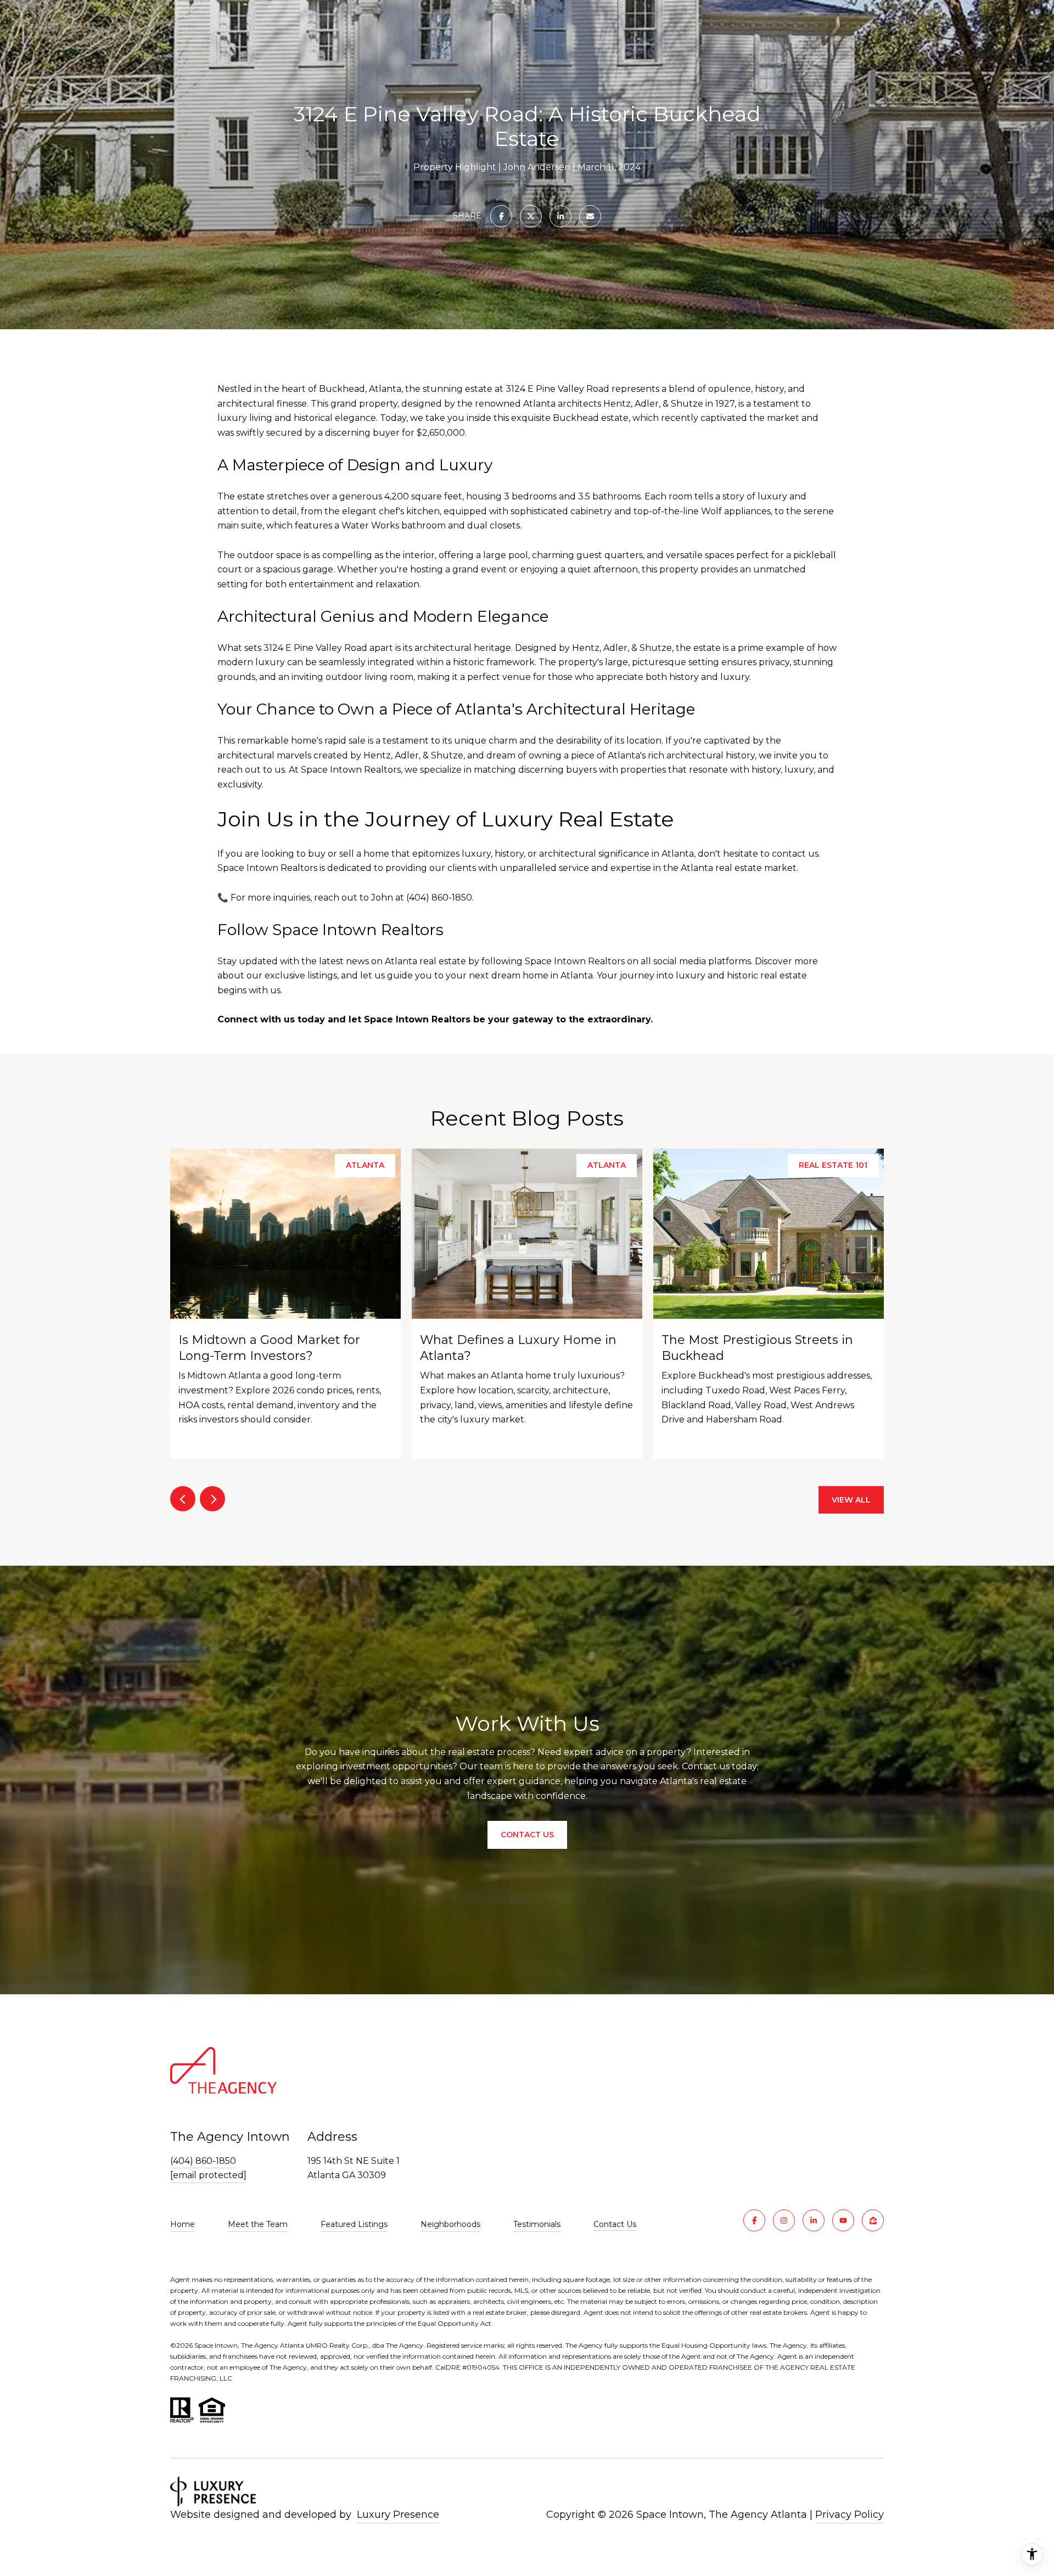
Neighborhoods (450, 2224)
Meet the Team (258, 2224)
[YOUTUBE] (843, 2220)
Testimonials (537, 2224)
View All (851, 1500)
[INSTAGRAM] (784, 2220)
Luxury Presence (398, 2515)
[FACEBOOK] (754, 2220)
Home (183, 2224)
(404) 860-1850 (203, 2161)
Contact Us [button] (527, 1835)
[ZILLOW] (873, 2220)
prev (183, 1499)
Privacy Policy (850, 2515)
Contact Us (615, 2225)
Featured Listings (354, 2224)
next (212, 1499)
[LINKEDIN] (814, 2220)
